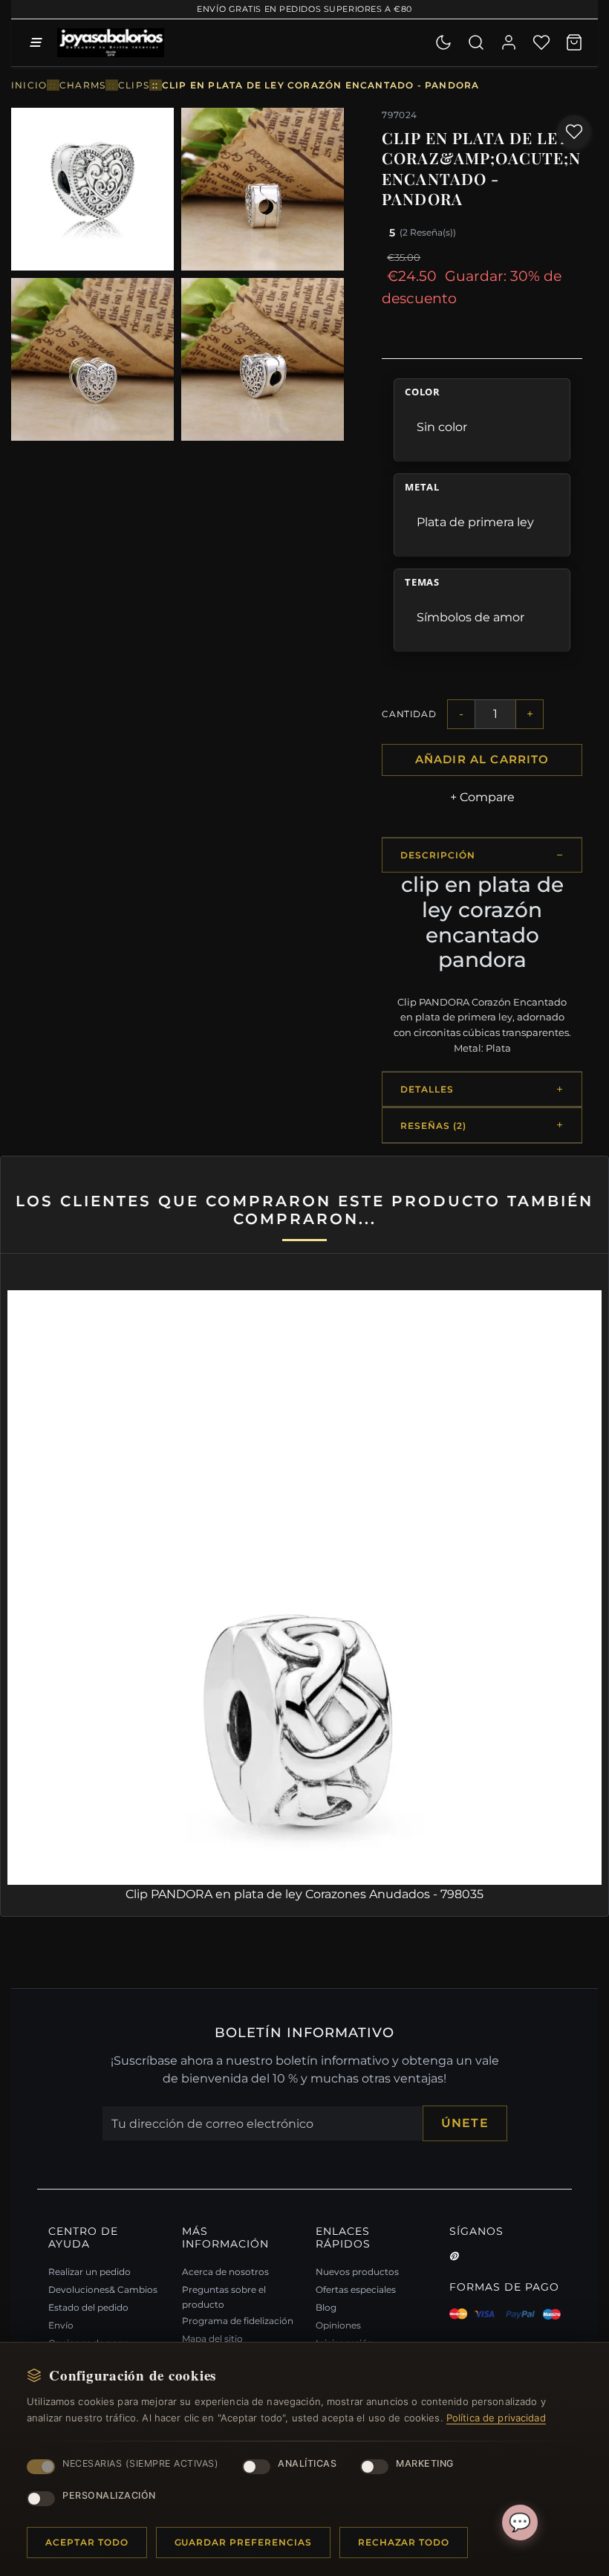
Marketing (425, 2463)
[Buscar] (476, 42)
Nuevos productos (357, 2272)
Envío (61, 2325)
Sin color (442, 427)
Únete (465, 2123)
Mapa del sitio (212, 2339)
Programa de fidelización (238, 2321)
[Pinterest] (454, 2256)
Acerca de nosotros (225, 2272)
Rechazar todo (404, 2542)
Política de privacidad (496, 2418)
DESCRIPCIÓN (438, 855)
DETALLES (427, 1089)
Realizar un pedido (89, 2272)
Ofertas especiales (356, 2289)
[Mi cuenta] (509, 42)
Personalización (109, 2495)
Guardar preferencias (243, 2542)
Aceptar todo (87, 2542)
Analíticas (307, 2463)
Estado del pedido (88, 2307)
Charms (82, 85)
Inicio (29, 85)
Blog (326, 2307)
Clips (134, 85)
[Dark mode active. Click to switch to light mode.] (443, 42)
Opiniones (338, 2325)
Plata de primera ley (475, 522)
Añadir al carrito (482, 760)
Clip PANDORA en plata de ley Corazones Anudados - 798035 (304, 1894)
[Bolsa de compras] (574, 42)
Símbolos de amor (470, 617)
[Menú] (35, 42)
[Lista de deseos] (541, 42)
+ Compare (482, 797)
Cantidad (409, 714)
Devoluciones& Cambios (103, 2289)
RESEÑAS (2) (433, 1126)
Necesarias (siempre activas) (140, 2463)
